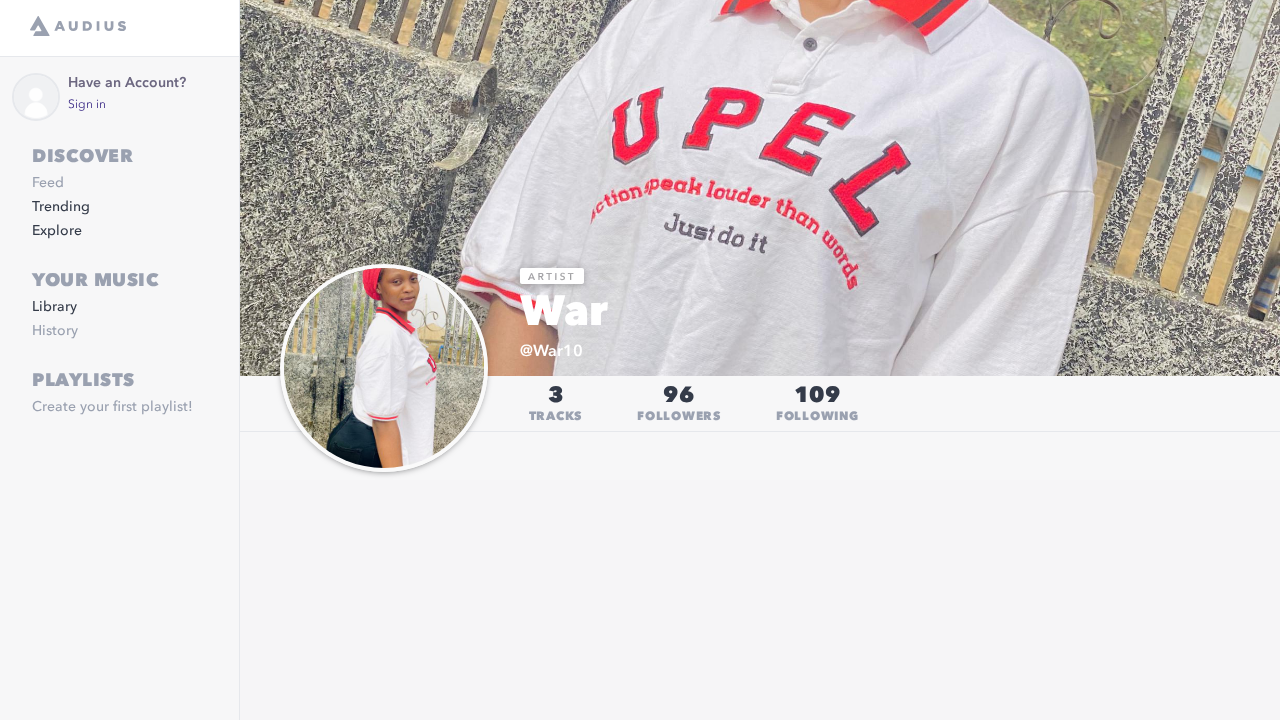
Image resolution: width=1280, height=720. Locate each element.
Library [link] (54, 307)
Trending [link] (61, 207)
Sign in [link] (87, 105)
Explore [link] (57, 231)
